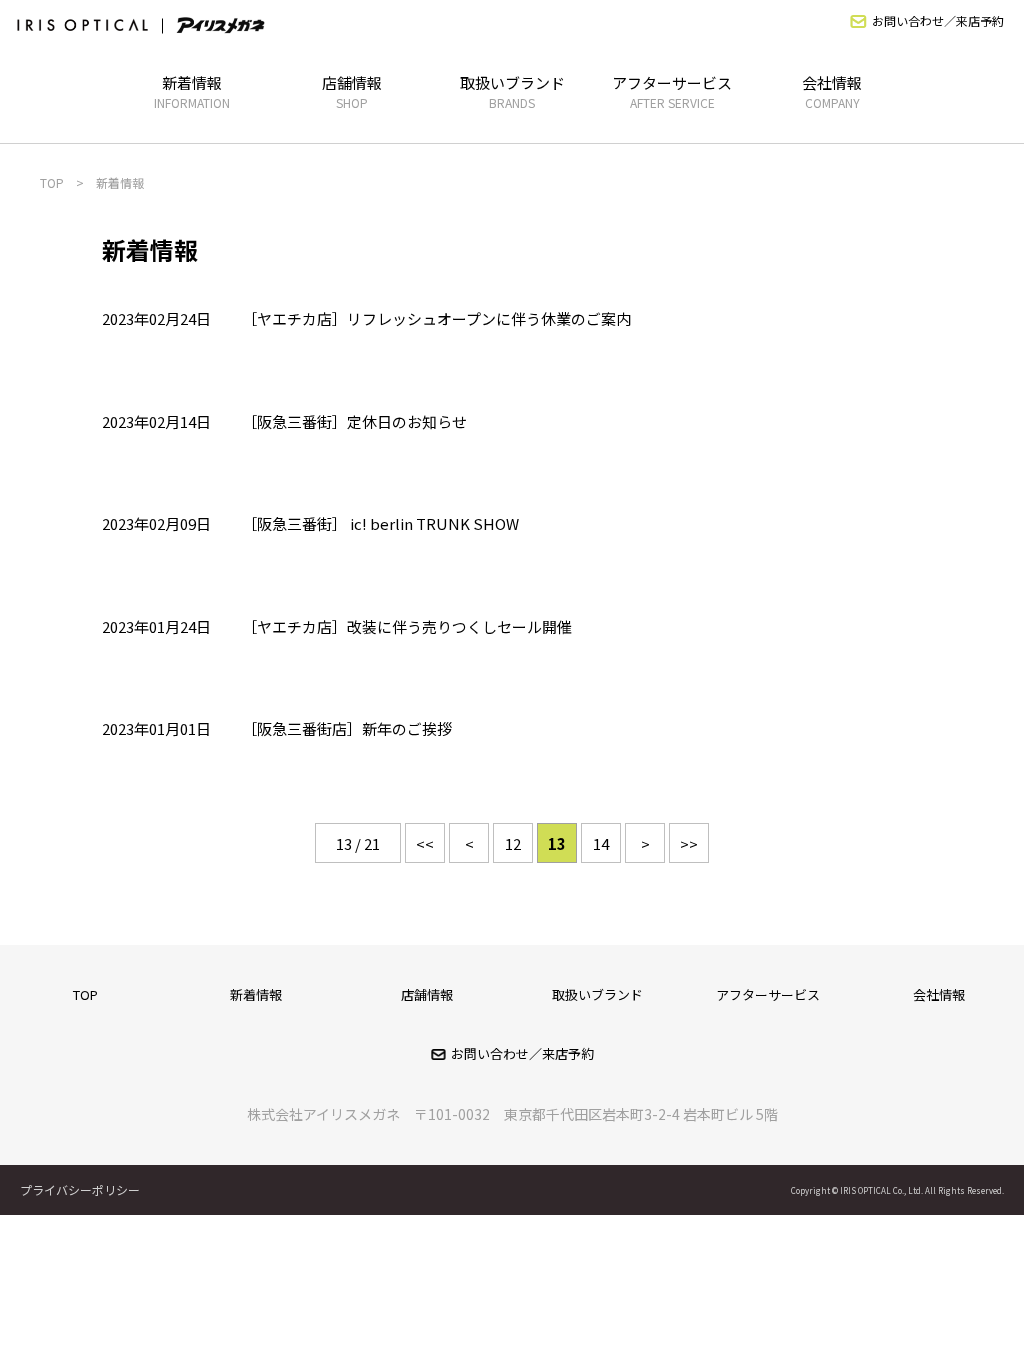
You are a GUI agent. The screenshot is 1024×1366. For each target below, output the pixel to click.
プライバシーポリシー (80, 1189)
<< (425, 843)
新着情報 (192, 91)
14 (601, 843)
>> (689, 843)
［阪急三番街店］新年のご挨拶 (347, 728)
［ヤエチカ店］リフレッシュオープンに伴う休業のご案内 (436, 318)
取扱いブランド (512, 91)
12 (513, 843)
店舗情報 (352, 91)
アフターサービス (672, 91)
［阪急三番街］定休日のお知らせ (354, 421)
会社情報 (832, 91)
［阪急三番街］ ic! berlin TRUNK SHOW (380, 523)
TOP (85, 994)
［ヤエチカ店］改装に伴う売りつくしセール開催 (407, 626)
